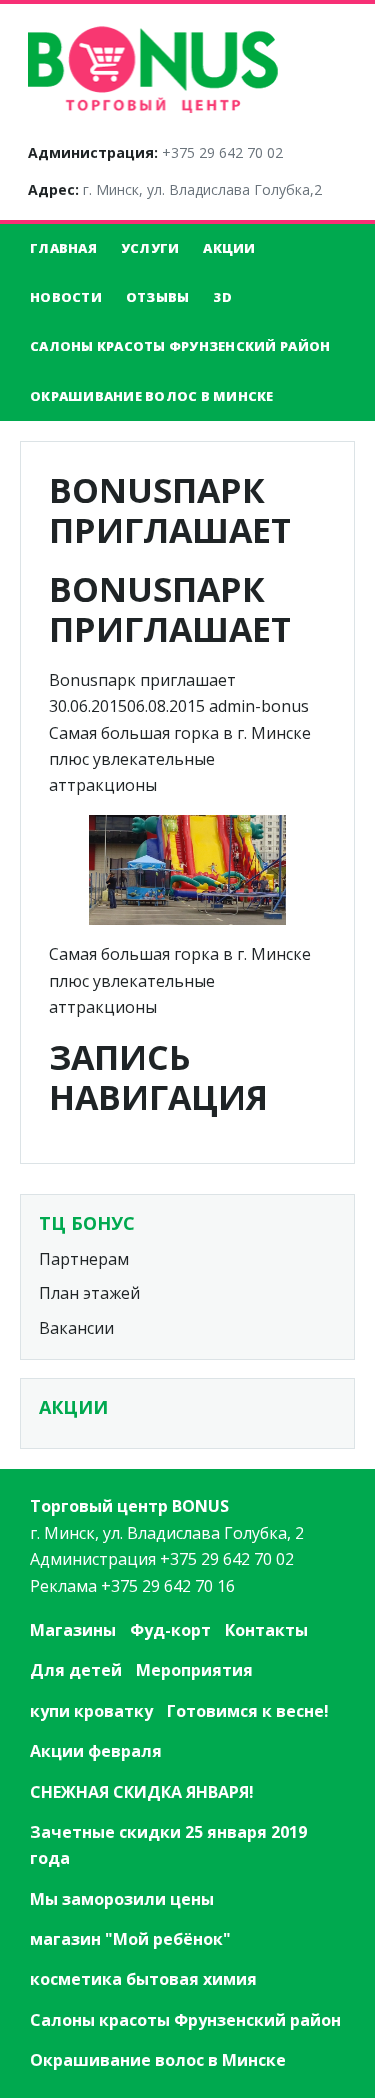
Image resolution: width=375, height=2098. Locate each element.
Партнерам (84, 1259)
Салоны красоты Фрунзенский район (180, 346)
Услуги (150, 248)
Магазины (73, 1630)
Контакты (266, 1630)
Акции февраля (96, 1751)
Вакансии (76, 1328)
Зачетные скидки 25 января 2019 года (168, 1845)
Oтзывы (158, 297)
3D (222, 297)
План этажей (89, 1293)
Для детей (76, 1670)
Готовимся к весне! (248, 1711)
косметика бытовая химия (143, 1979)
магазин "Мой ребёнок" (130, 1939)
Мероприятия (194, 1670)
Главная (63, 248)
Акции (229, 248)
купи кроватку (91, 1711)
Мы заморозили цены (122, 1899)
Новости (66, 297)
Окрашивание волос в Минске (152, 396)
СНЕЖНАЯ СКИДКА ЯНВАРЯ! (142, 1792)
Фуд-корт (170, 1630)
